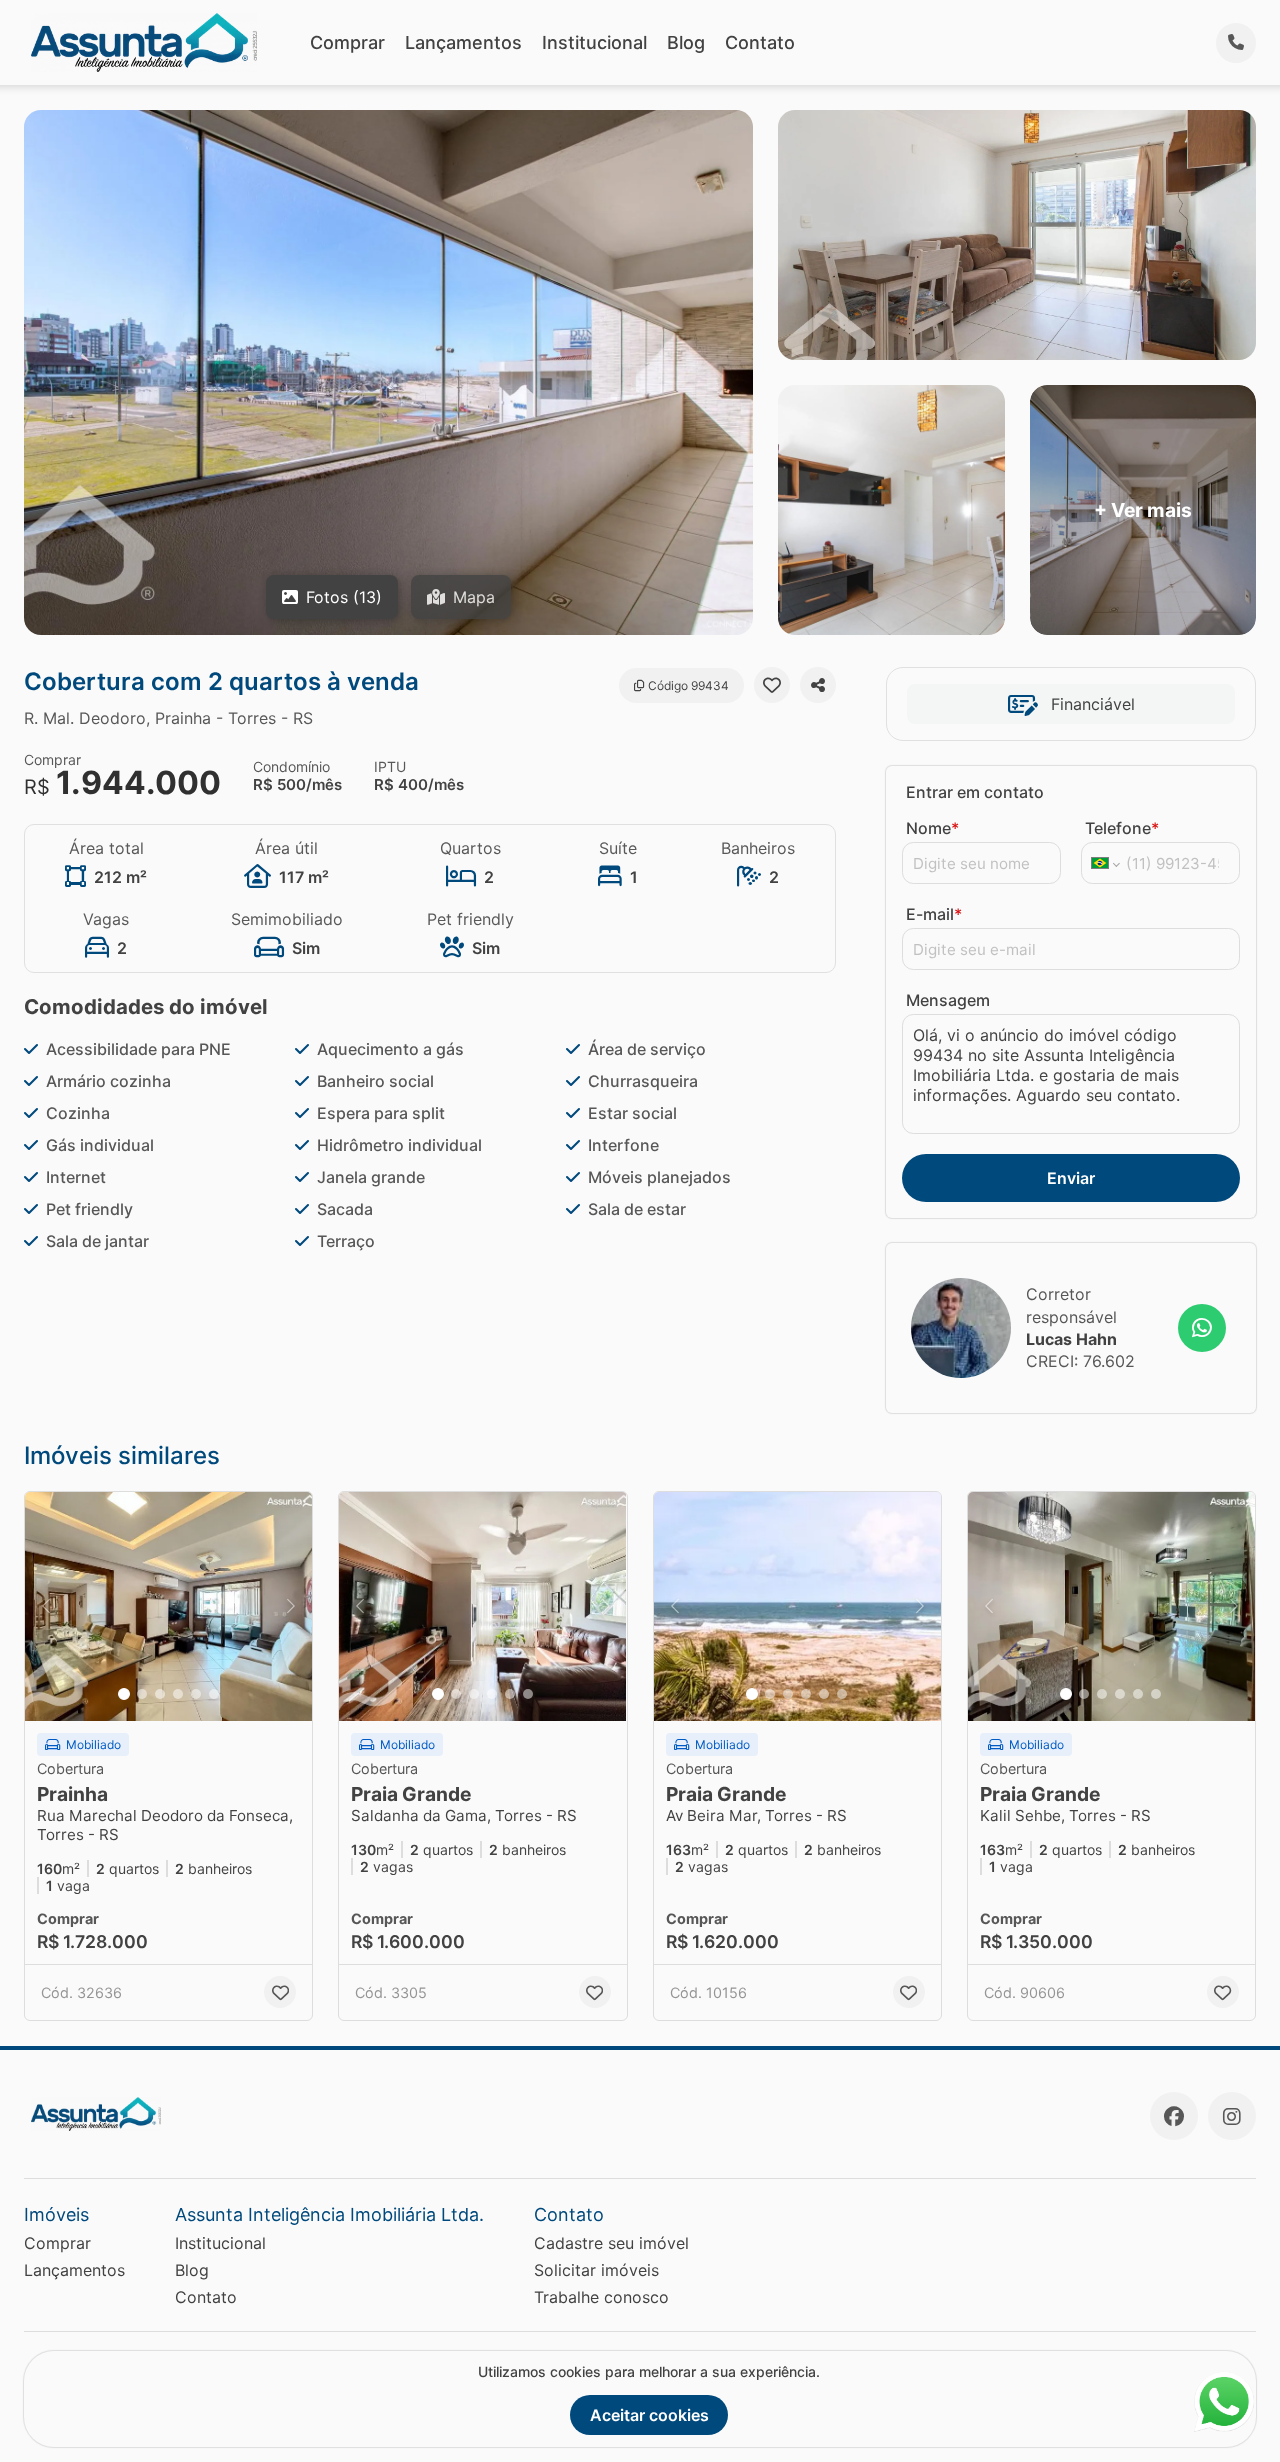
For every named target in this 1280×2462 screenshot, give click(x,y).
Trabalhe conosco (601, 2297)
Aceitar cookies (649, 2415)
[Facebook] (1174, 2116)
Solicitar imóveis (596, 2270)
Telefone (1122, 828)
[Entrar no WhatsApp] (1202, 1328)
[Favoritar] (772, 685)
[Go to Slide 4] (178, 1694)
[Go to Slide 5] (196, 1694)
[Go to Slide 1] (124, 1694)
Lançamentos (463, 42)
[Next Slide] (291, 1607)
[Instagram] (1232, 2116)
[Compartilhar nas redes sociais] (818, 685)
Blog (686, 42)
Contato (760, 42)
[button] (168, 1607)
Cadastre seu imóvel (611, 2243)
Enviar (1071, 1178)
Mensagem (948, 1000)
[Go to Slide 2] (142, 1694)
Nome (932, 828)
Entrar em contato (975, 792)
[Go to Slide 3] (160, 1694)
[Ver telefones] (1236, 43)
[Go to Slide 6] (214, 1694)
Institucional (594, 42)
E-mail (934, 914)
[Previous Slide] (46, 1607)
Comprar (347, 42)
